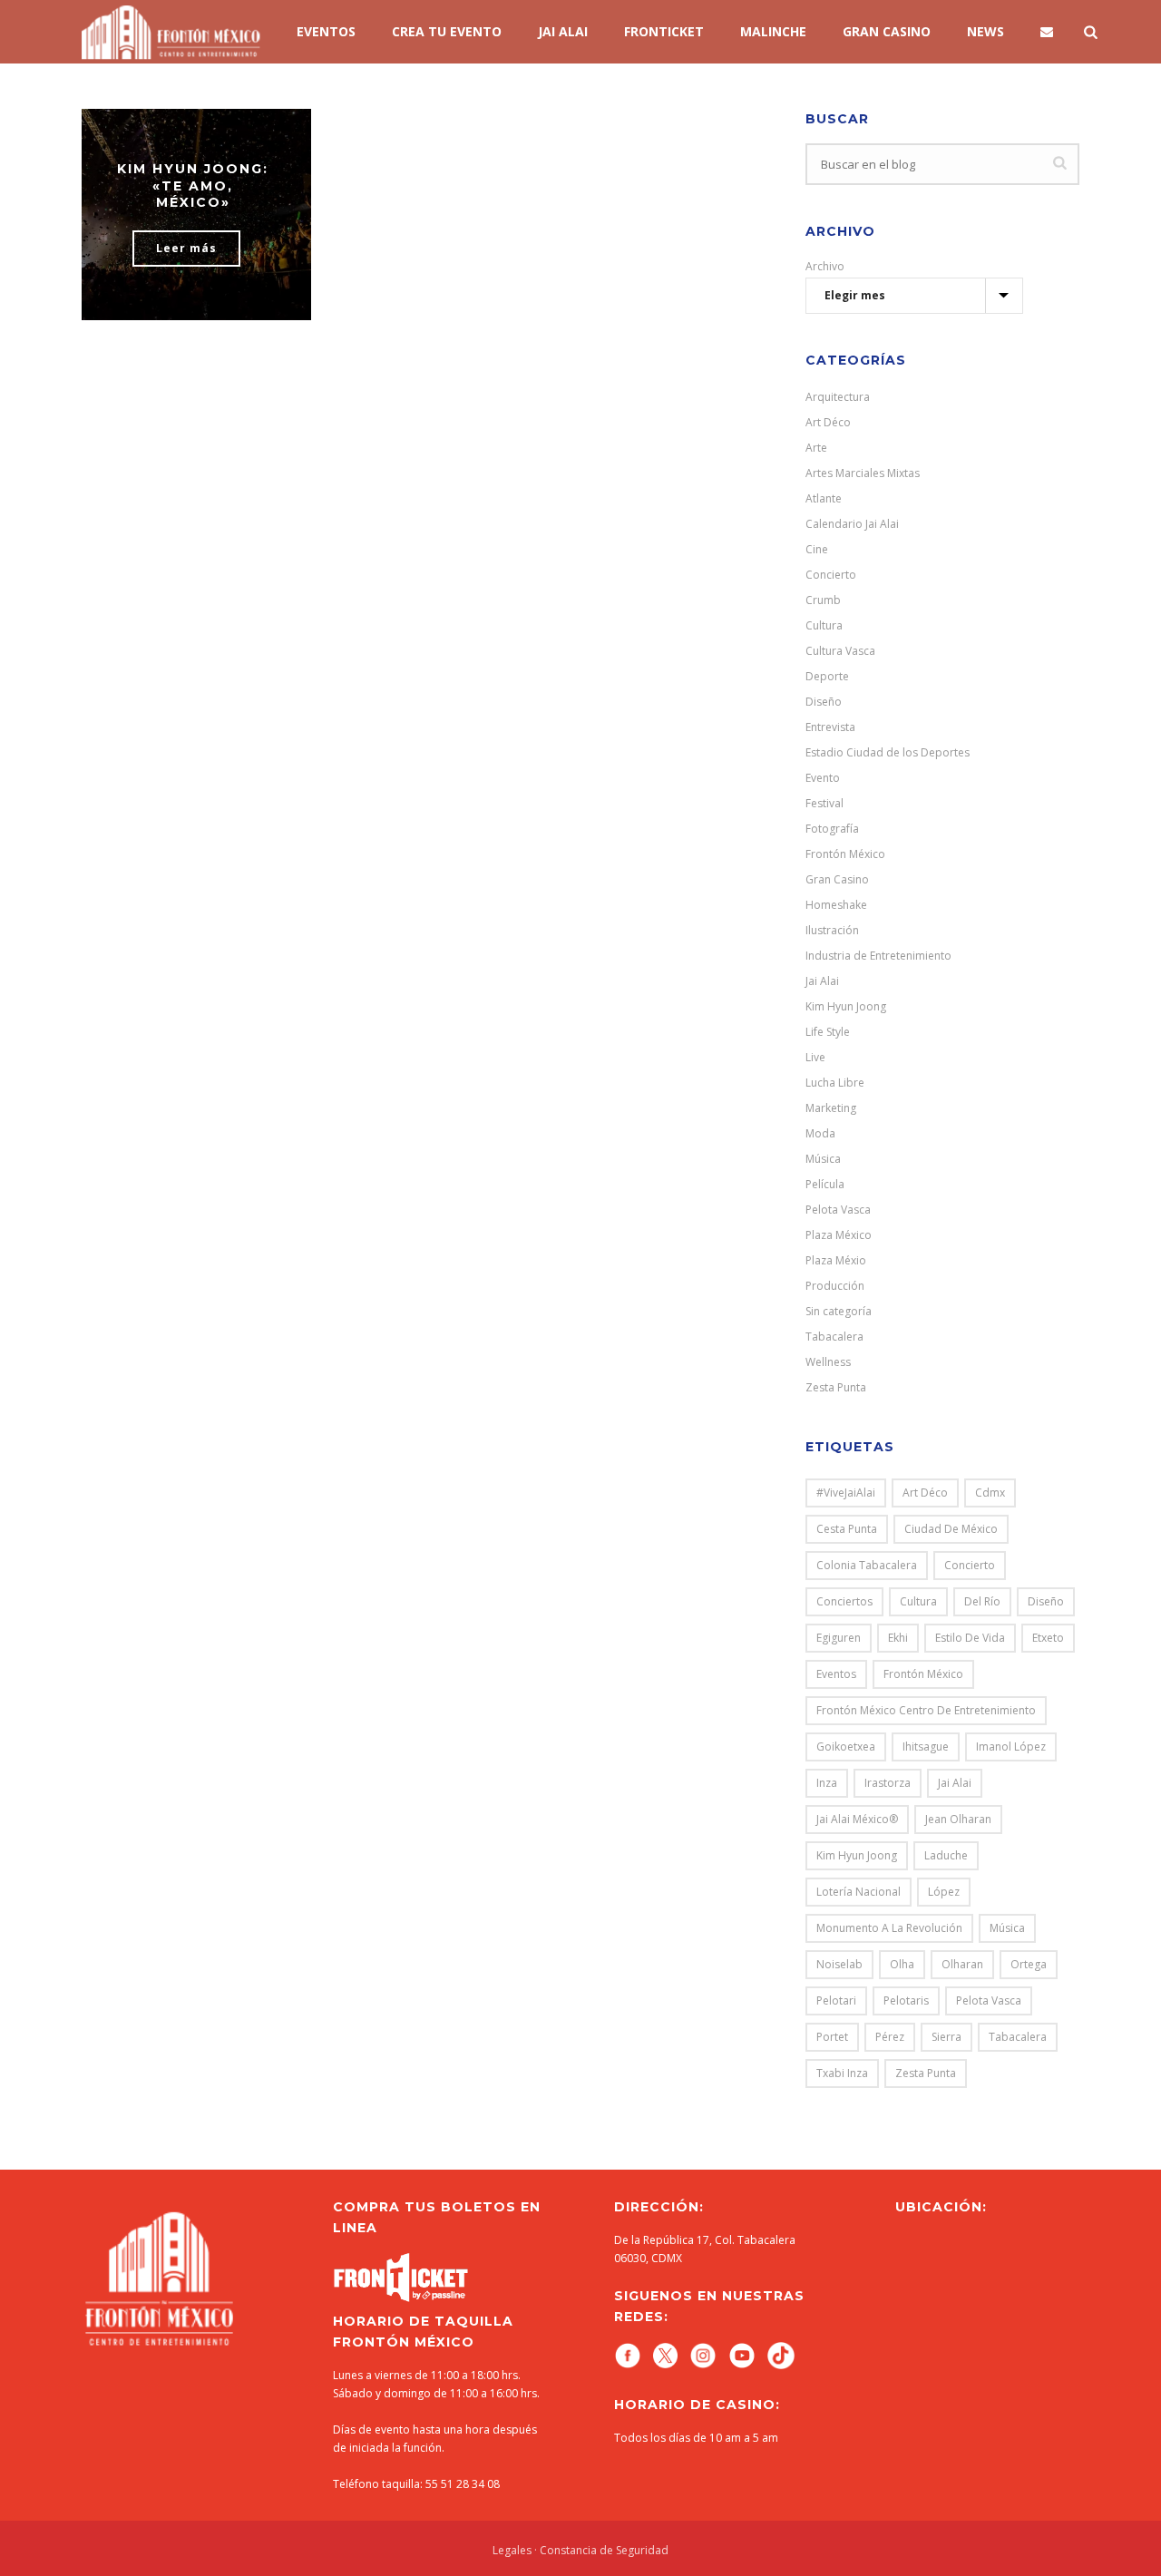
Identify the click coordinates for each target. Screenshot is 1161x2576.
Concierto (831, 575)
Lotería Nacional (859, 1892)
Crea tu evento (447, 31)
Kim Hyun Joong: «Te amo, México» (193, 185)
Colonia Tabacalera (867, 1565)
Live (815, 1057)
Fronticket (664, 31)
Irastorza (888, 1783)
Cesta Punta (847, 1529)
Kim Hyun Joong (846, 1006)
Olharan (962, 1964)
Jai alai (563, 31)
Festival (824, 803)
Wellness (828, 1362)
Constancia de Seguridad (604, 2550)
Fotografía (832, 829)
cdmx (990, 1493)
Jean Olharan (958, 1819)
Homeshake (836, 905)
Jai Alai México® (857, 1819)
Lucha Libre (835, 1083)
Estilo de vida (970, 1638)
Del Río (982, 1601)
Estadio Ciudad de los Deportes (888, 752)
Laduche (946, 1855)
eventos (836, 1674)
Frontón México (845, 854)
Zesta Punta (836, 1387)
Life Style (828, 1032)
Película (825, 1184)
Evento (823, 778)
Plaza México (839, 1235)
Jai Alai (822, 981)
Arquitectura (838, 397)
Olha (902, 1964)
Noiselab (839, 1964)
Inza (827, 1783)
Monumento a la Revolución (889, 1928)
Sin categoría (839, 1311)
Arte (816, 448)
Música (823, 1159)
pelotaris (906, 2000)
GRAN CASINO (887, 31)
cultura (918, 1601)
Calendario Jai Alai (852, 524)
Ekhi (898, 1638)
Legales (512, 2550)
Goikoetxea (846, 1747)
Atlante (824, 498)
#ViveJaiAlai (846, 1493)
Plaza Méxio (836, 1260)
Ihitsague (926, 1747)
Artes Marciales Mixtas (863, 473)
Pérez (890, 2037)
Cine (817, 549)
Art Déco (828, 422)
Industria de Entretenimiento (878, 956)
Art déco (925, 1493)
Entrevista (830, 727)
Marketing (831, 1108)
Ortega (1029, 1964)
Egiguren (839, 1638)
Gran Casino (837, 879)
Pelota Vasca (838, 1210)
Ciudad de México (951, 1529)
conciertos (844, 1601)
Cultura (824, 625)
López (944, 1892)
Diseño (824, 702)
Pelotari (836, 2000)
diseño (1046, 1601)
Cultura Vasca (840, 651)
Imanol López (1011, 1747)
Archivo (825, 266)
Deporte (827, 676)
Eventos (326, 31)
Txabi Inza (842, 2073)
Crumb (823, 600)
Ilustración (832, 930)
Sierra (946, 2037)
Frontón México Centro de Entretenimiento (926, 1710)
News (985, 31)
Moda (820, 1133)
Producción (835, 1286)
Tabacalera (834, 1337)
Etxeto (1048, 1638)
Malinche (773, 31)
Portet (832, 2037)
